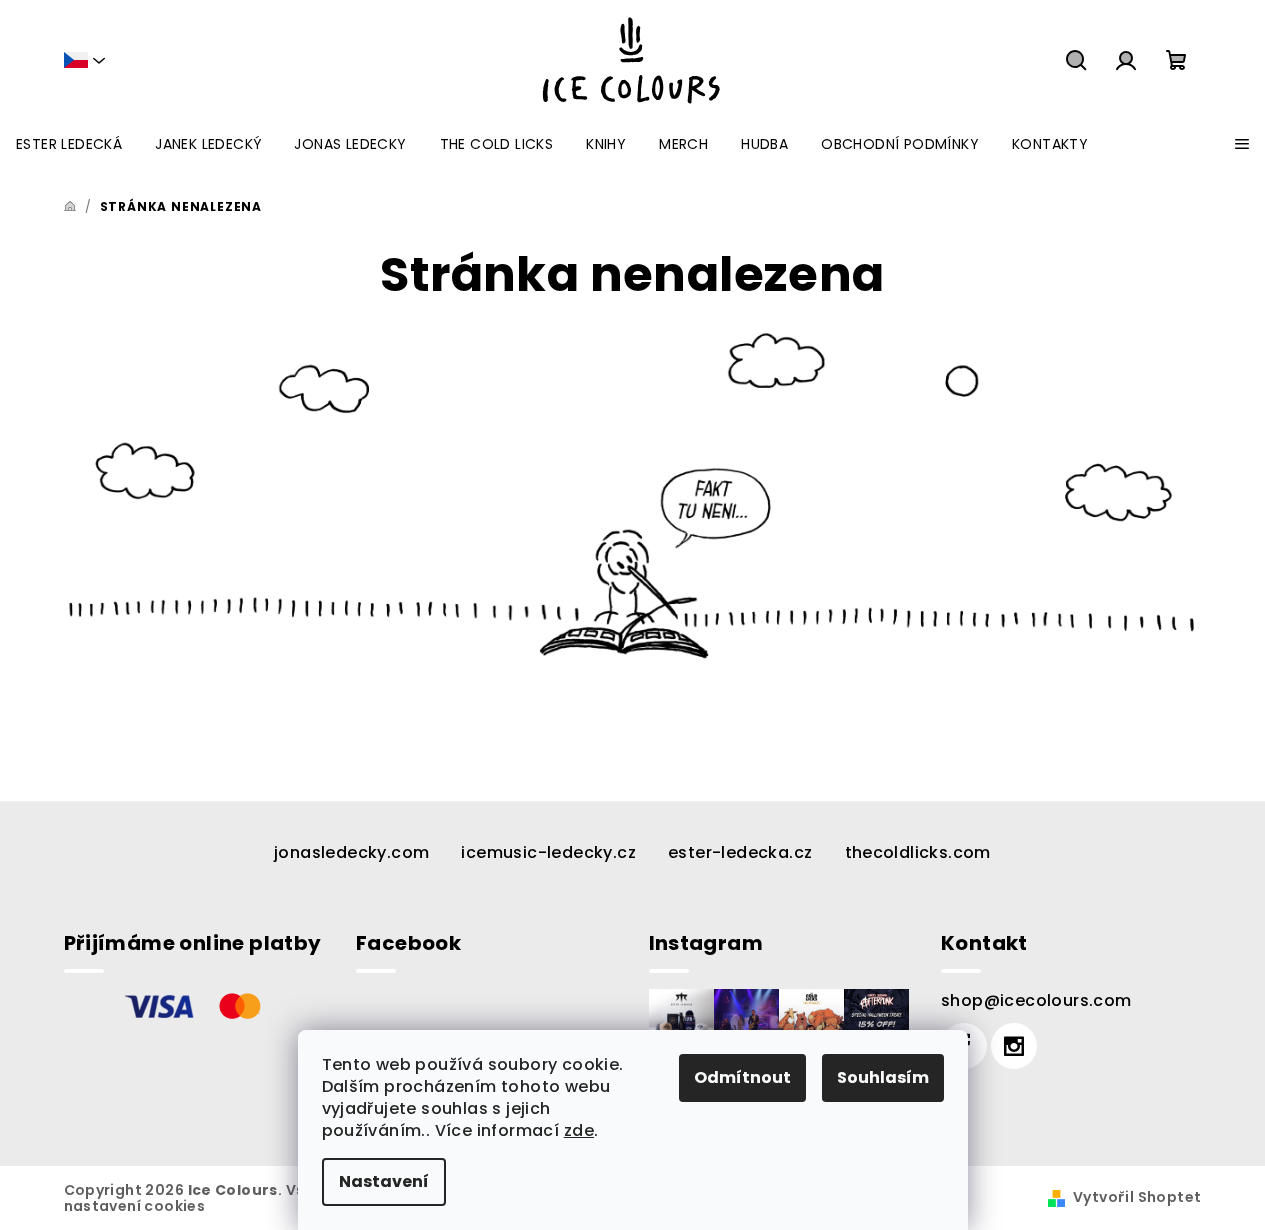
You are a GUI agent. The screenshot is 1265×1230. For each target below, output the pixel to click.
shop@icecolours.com (1036, 1000)
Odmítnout (742, 1077)
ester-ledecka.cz (740, 852)
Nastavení (384, 1181)
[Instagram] (1014, 1046)
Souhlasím (883, 1077)
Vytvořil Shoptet (1137, 1197)
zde (579, 1130)
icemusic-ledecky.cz (548, 852)
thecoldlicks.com (918, 852)
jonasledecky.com (351, 852)
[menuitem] (69, 144)
